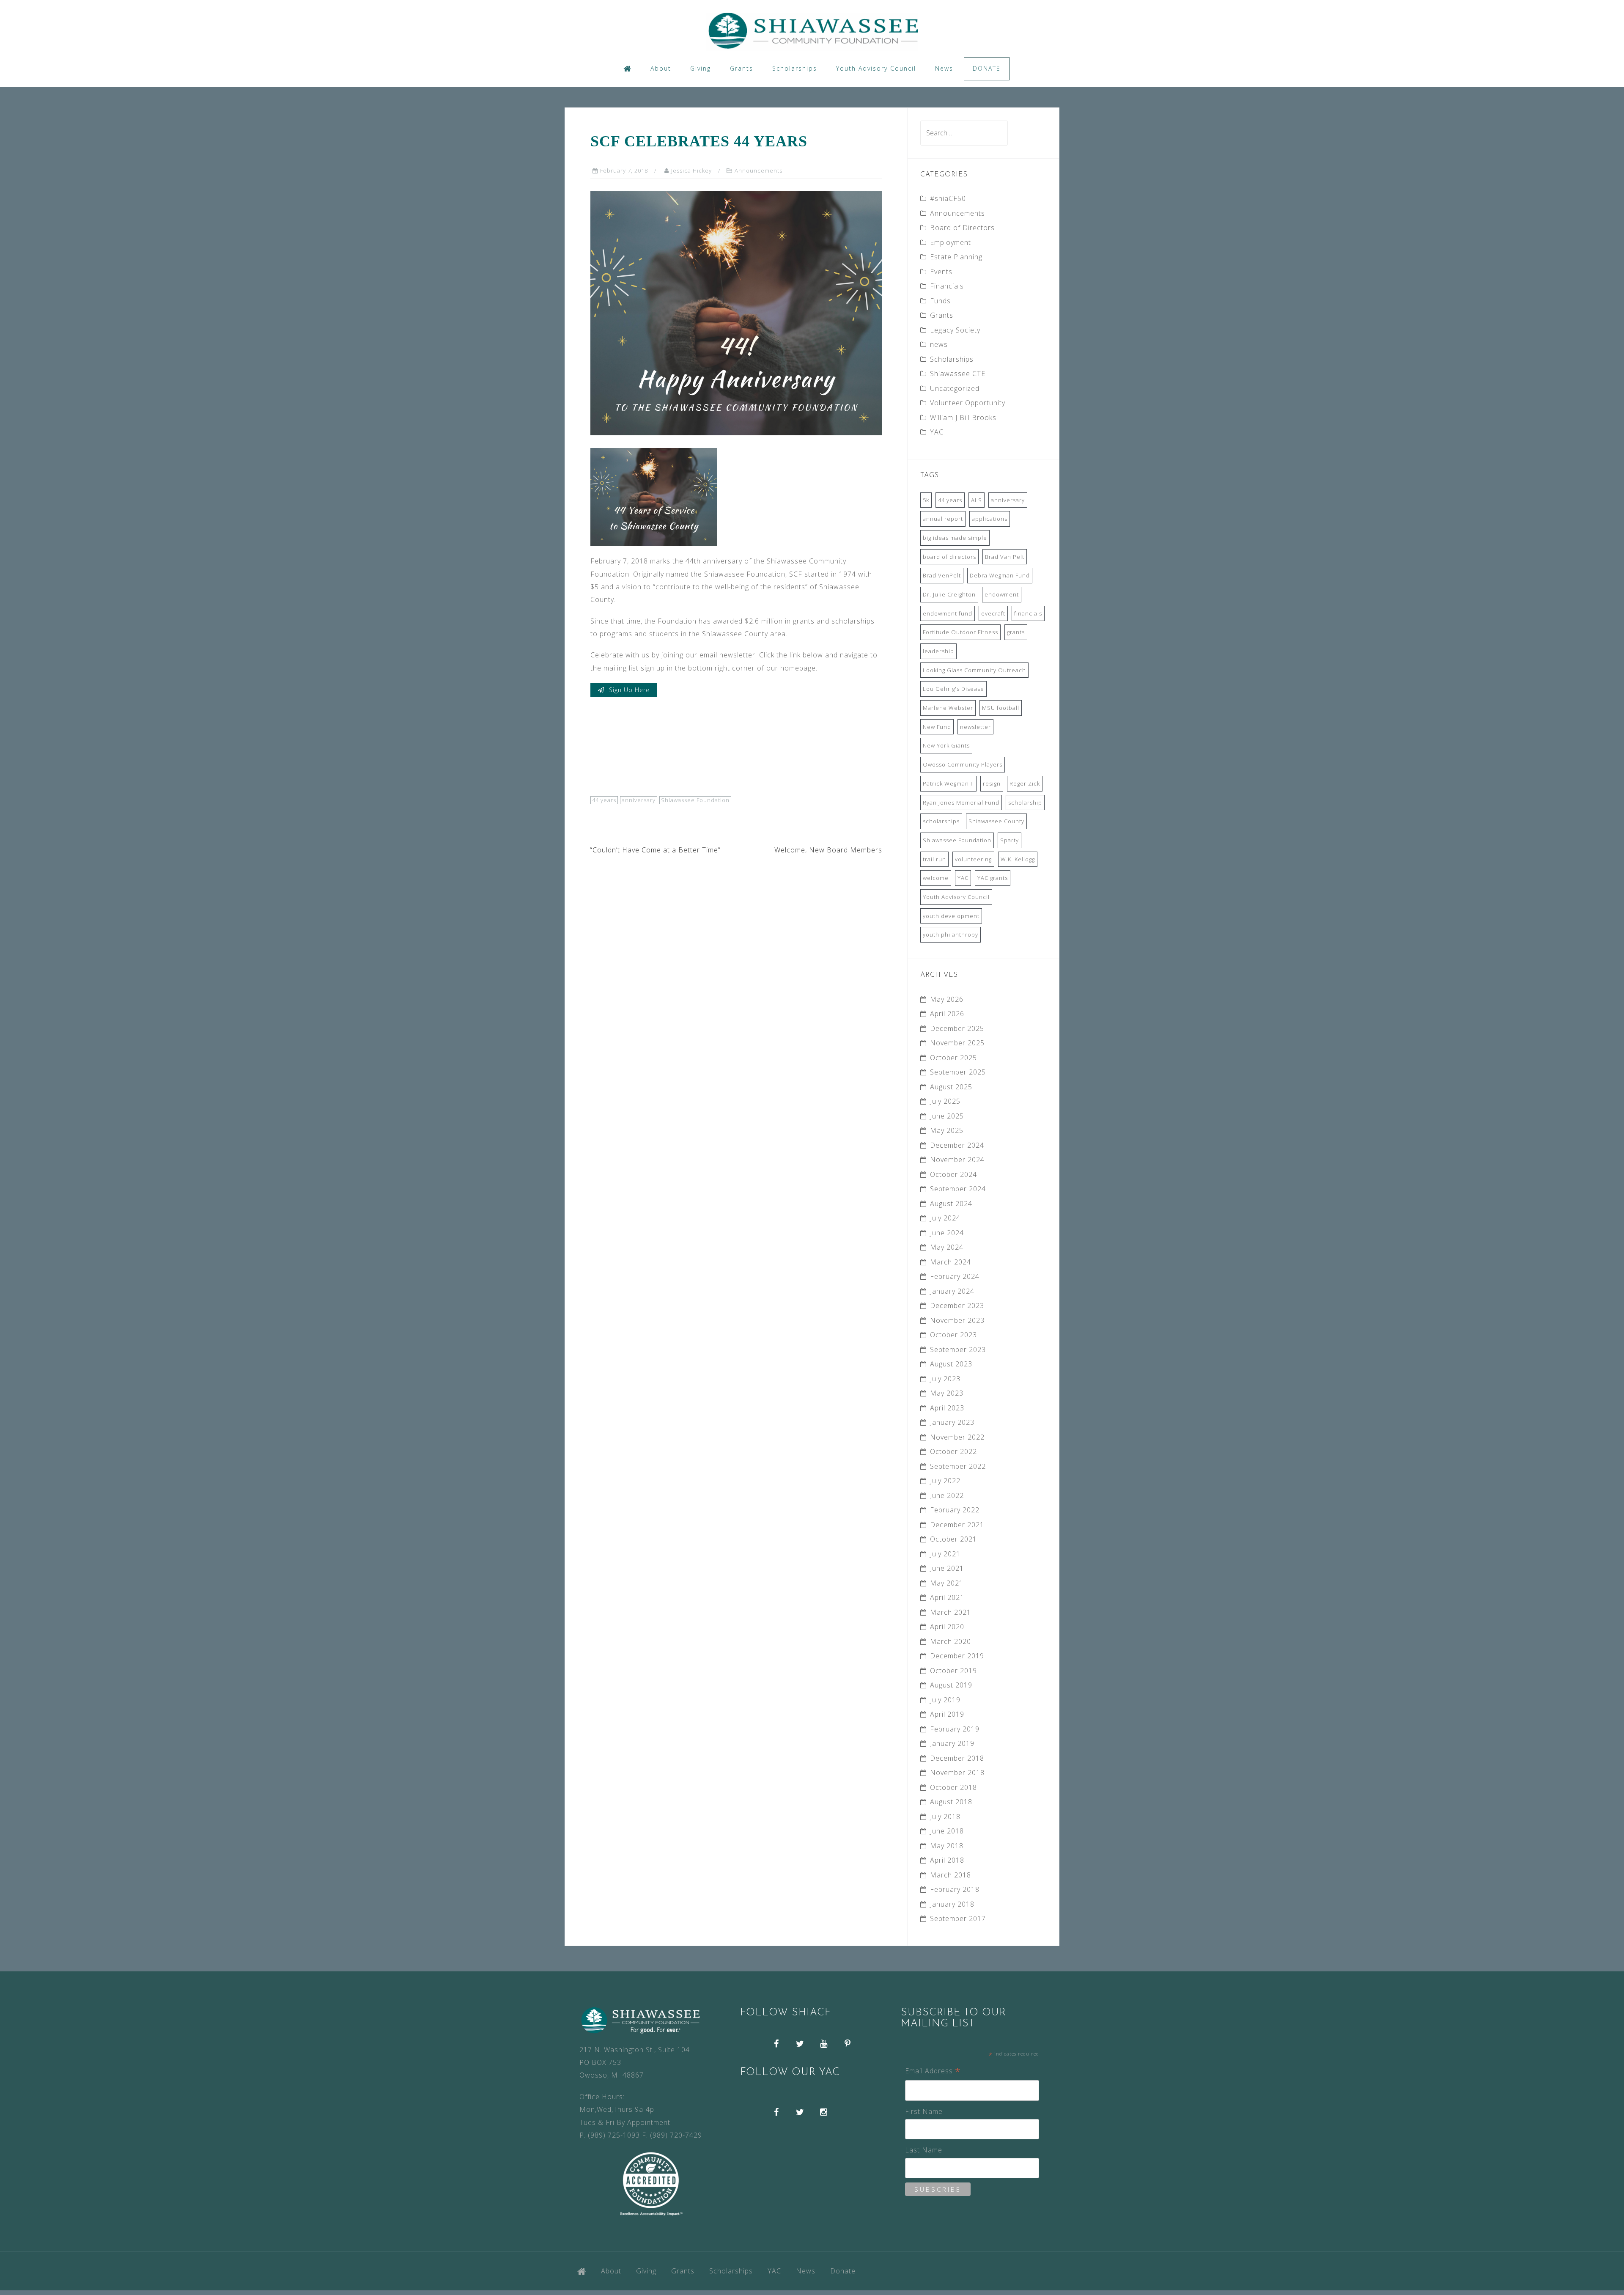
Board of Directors (962, 228)
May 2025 (947, 1130)
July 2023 (945, 1379)
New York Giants (946, 745)
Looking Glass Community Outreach (974, 670)
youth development (951, 916)
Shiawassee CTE (958, 374)
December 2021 (957, 1525)
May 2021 (947, 1583)
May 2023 (947, 1393)
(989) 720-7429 (676, 2135)
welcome (936, 878)
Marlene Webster (948, 708)
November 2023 (957, 1320)
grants (1016, 632)
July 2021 (945, 1554)
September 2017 (958, 1918)
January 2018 (952, 1904)
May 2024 (947, 1247)
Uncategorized (955, 388)
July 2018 (945, 1817)
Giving (701, 68)
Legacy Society (955, 330)
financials (1028, 613)
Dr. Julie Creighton (949, 594)
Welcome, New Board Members (828, 850)
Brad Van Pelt (1005, 557)
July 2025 (945, 1101)
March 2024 (951, 1262)
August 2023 (951, 1364)
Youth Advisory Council (876, 68)
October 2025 (953, 1058)
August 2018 (951, 1802)
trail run (934, 859)
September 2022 (958, 1466)
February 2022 (955, 1510)
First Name (924, 2111)
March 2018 (951, 1875)
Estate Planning (956, 257)
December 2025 (957, 1028)
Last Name (924, 2150)
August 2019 (951, 1685)
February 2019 (955, 1729)
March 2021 (951, 1612)
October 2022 (953, 1451)
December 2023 (957, 1306)
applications (990, 519)
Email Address (933, 2071)
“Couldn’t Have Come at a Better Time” (655, 850)
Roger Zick (1025, 783)
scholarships (941, 821)
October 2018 (953, 1787)
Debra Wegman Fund (1000, 575)
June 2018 (947, 1831)
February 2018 (955, 1889)
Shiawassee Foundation (695, 800)
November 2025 (957, 1043)
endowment (1002, 594)
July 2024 (945, 1218)
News (944, 68)
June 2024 (947, 1233)
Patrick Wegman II (948, 783)
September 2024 (958, 1189)
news (939, 344)
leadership (938, 651)
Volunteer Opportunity (968, 403)
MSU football (1001, 708)
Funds (940, 301)
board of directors (949, 557)
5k (926, 500)
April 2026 (947, 1014)
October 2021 (953, 1539)
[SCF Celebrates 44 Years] (736, 313)
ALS (977, 500)
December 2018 (957, 1758)
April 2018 (947, 1860)
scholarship (1025, 803)
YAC (937, 432)
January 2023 (952, 1422)
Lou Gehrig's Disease (953, 689)
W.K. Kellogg (1018, 859)
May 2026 (947, 999)
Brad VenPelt (942, 575)
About (661, 68)
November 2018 (957, 1773)
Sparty (1010, 840)
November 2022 (957, 1437)
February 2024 (955, 1276)
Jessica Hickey (691, 170)
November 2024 (957, 1160)
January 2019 (952, 1743)
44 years (604, 800)
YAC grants (993, 878)
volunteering (973, 859)
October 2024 (953, 1174)
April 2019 (947, 1714)
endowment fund (948, 613)
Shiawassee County (996, 821)
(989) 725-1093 (614, 2135)
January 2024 (952, 1291)
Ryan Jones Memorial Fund (961, 803)
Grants (742, 68)
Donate (987, 68)
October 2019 (953, 1671)
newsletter (975, 727)
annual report (943, 519)
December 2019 (957, 1656)
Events (941, 272)
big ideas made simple (955, 538)
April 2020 (947, 1627)
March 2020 (951, 1641)
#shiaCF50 (948, 198)
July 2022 (945, 1481)
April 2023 (947, 1408)
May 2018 (947, 1846)
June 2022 (947, 1495)
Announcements (759, 170)
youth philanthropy (951, 934)
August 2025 (951, 1087)
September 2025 (958, 1072)
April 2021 (947, 1597)
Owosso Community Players (963, 764)
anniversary (639, 800)
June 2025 (947, 1116)
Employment (951, 242)
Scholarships (795, 68)
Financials (947, 286)
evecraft (993, 613)
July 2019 (945, 1700)
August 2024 (951, 1204)
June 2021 (947, 1568)
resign (992, 783)
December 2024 (957, 1145)
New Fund (937, 727)
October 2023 (953, 1335)
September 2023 (958, 1350)
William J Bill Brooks (963, 418)
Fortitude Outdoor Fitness (960, 632)
